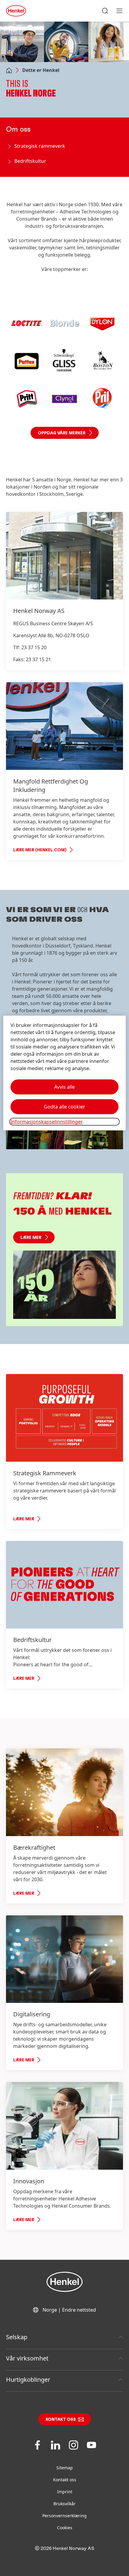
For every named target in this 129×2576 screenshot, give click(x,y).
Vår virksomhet (27, 2358)
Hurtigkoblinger (28, 2380)
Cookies (65, 2528)
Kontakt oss (61, 2420)
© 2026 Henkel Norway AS (64, 2548)
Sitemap (65, 2468)
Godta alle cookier (64, 1107)
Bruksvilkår (64, 2504)
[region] (65, 1073)
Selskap (17, 2337)
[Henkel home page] (9, 71)
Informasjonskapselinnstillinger (47, 1122)
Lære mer (31, 1238)
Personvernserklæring (64, 2516)
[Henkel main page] (16, 11)
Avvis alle (64, 1087)
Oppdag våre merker (62, 433)
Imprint (65, 2492)
